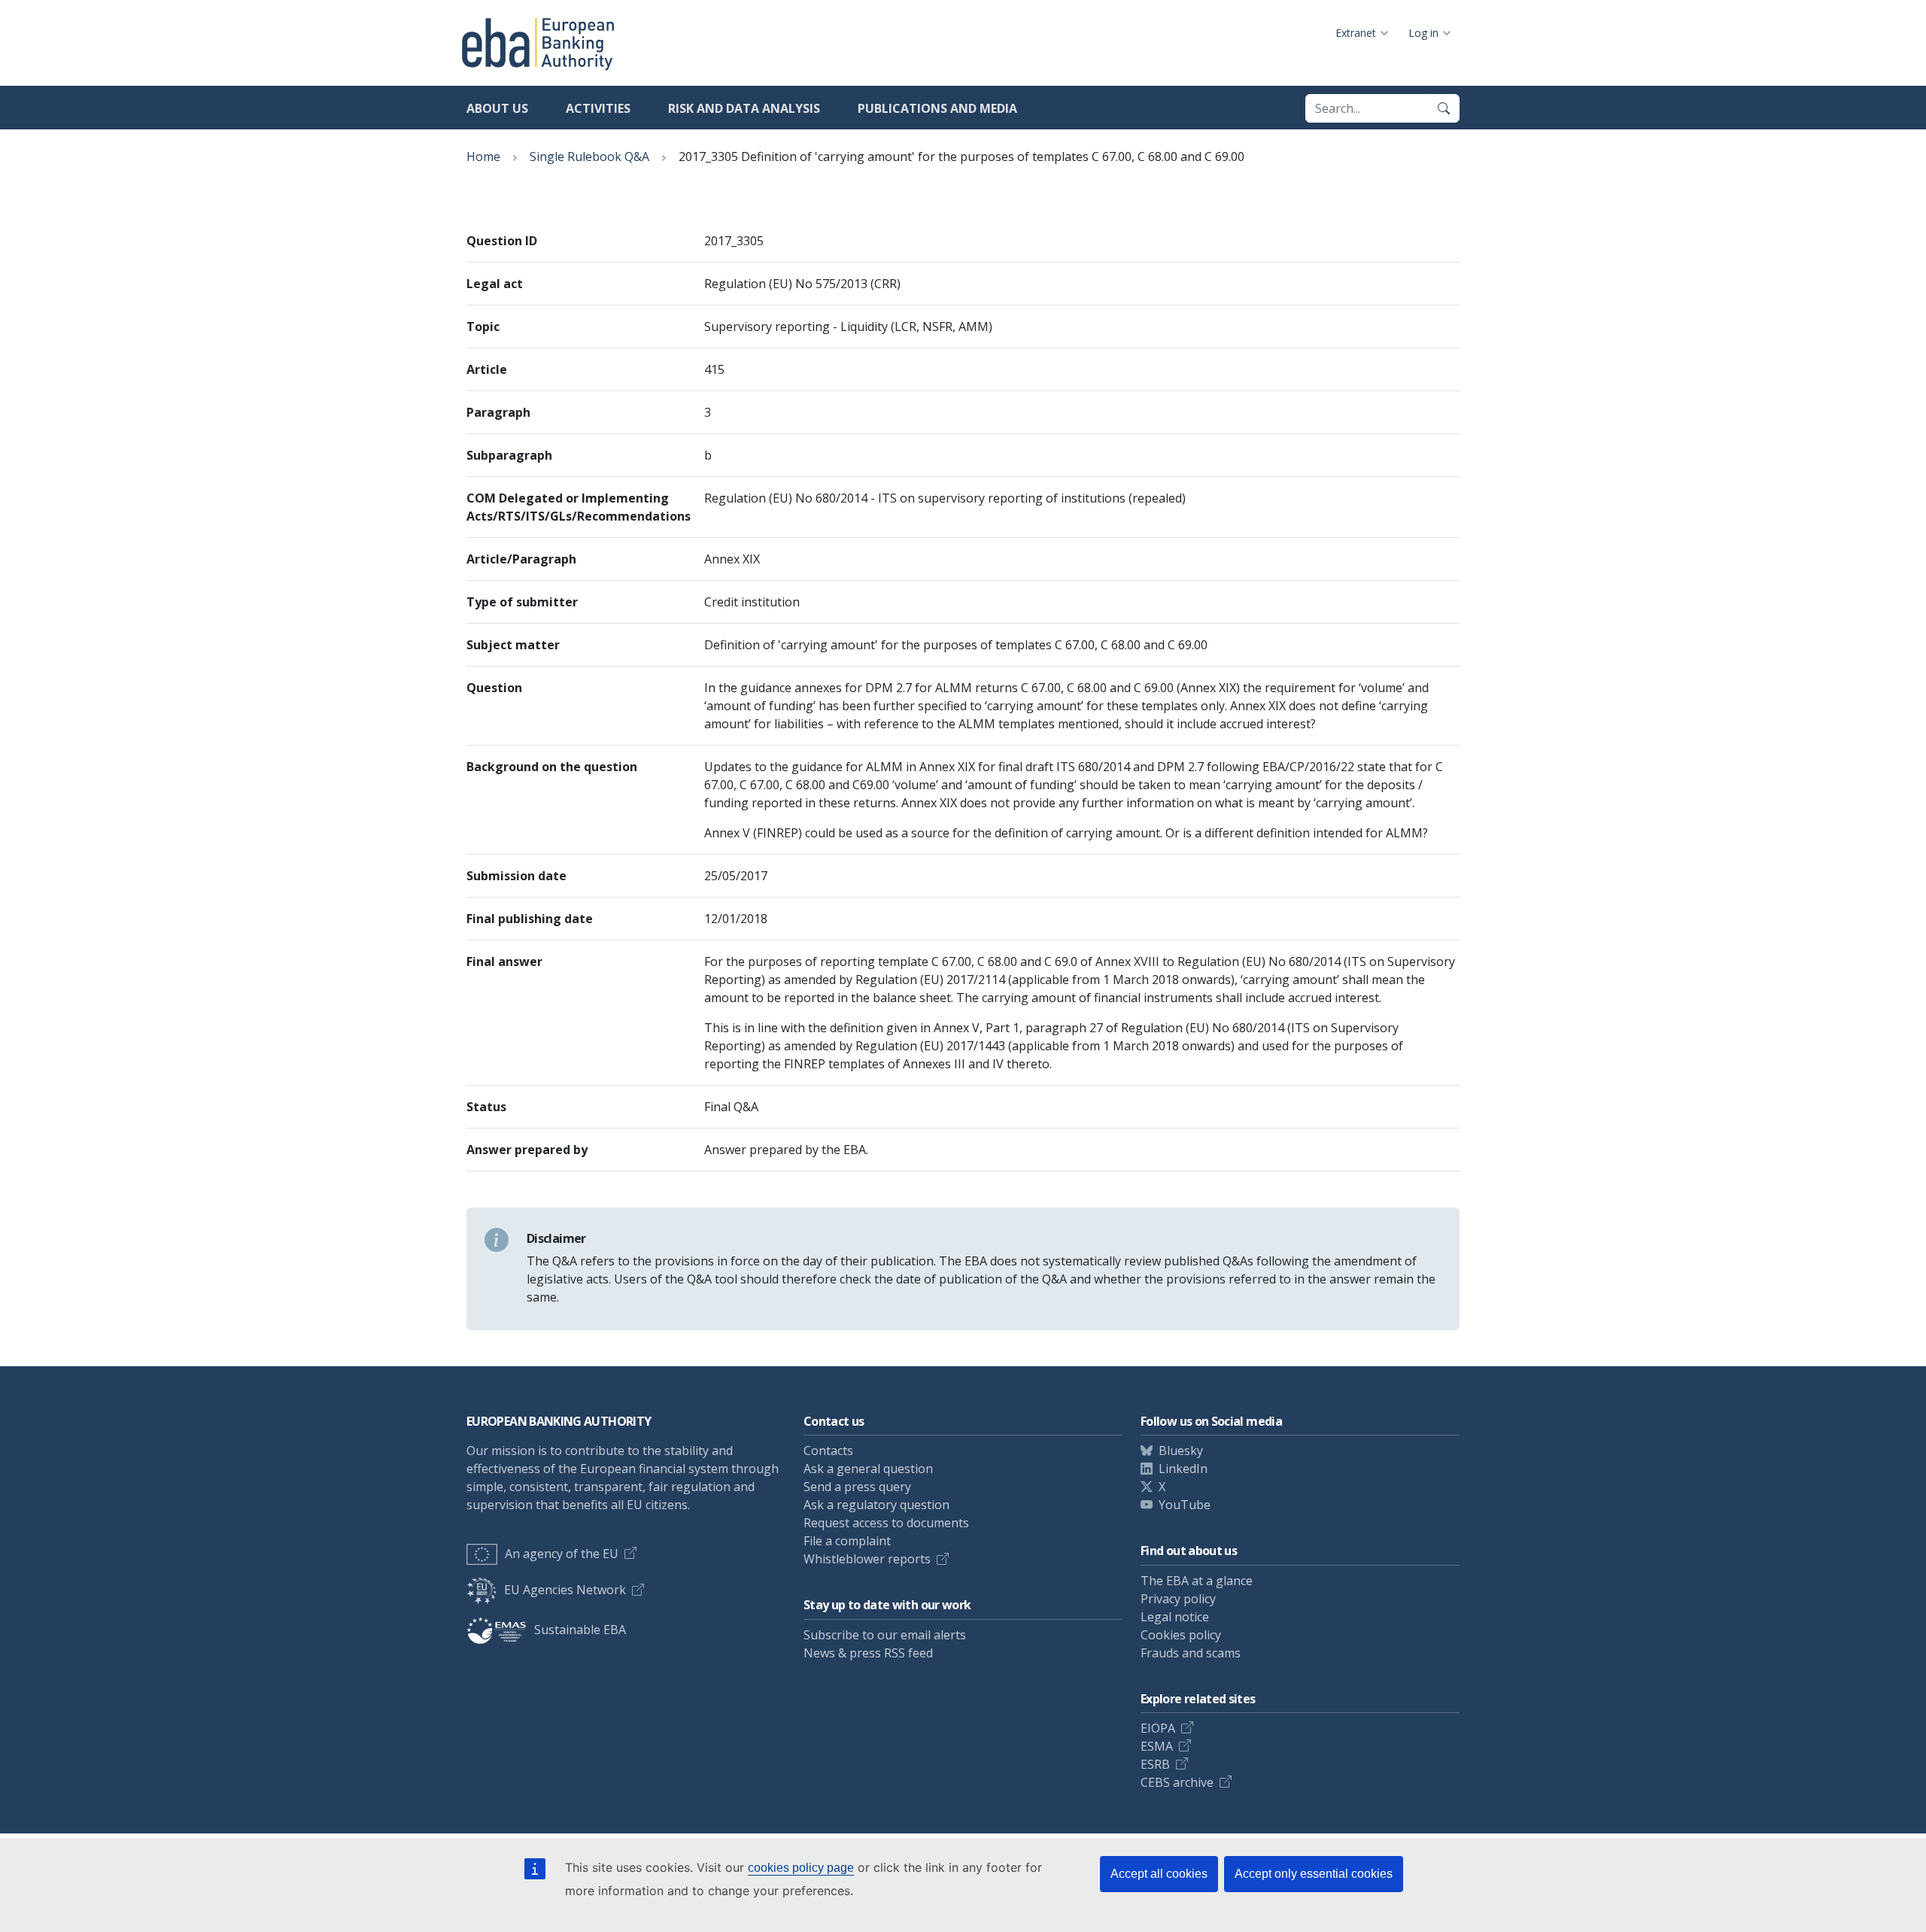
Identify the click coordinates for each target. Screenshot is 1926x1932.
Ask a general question (868, 1469)
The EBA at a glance (1197, 1581)
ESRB (1155, 1764)
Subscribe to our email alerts (885, 1635)
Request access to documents (886, 1523)
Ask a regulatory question (876, 1505)
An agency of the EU (562, 1554)
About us (497, 108)
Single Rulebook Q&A (589, 156)
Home (483, 156)
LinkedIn (1183, 1469)
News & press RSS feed (868, 1653)
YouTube (1185, 1505)
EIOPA (1158, 1728)
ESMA (1157, 1746)
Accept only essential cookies (1314, 1874)
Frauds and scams (1191, 1653)
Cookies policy (1181, 1635)
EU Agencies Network (565, 1590)
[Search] (1444, 108)
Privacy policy (1178, 1599)
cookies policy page (801, 1868)
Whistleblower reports (867, 1559)
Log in (1423, 33)
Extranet (1356, 33)
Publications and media (937, 108)
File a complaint (847, 1541)
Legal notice (1175, 1617)
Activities (598, 108)
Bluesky (1181, 1451)
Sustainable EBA (580, 1630)
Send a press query (857, 1487)
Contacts (828, 1451)
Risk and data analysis (744, 108)
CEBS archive (1177, 1782)
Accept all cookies (1159, 1874)
